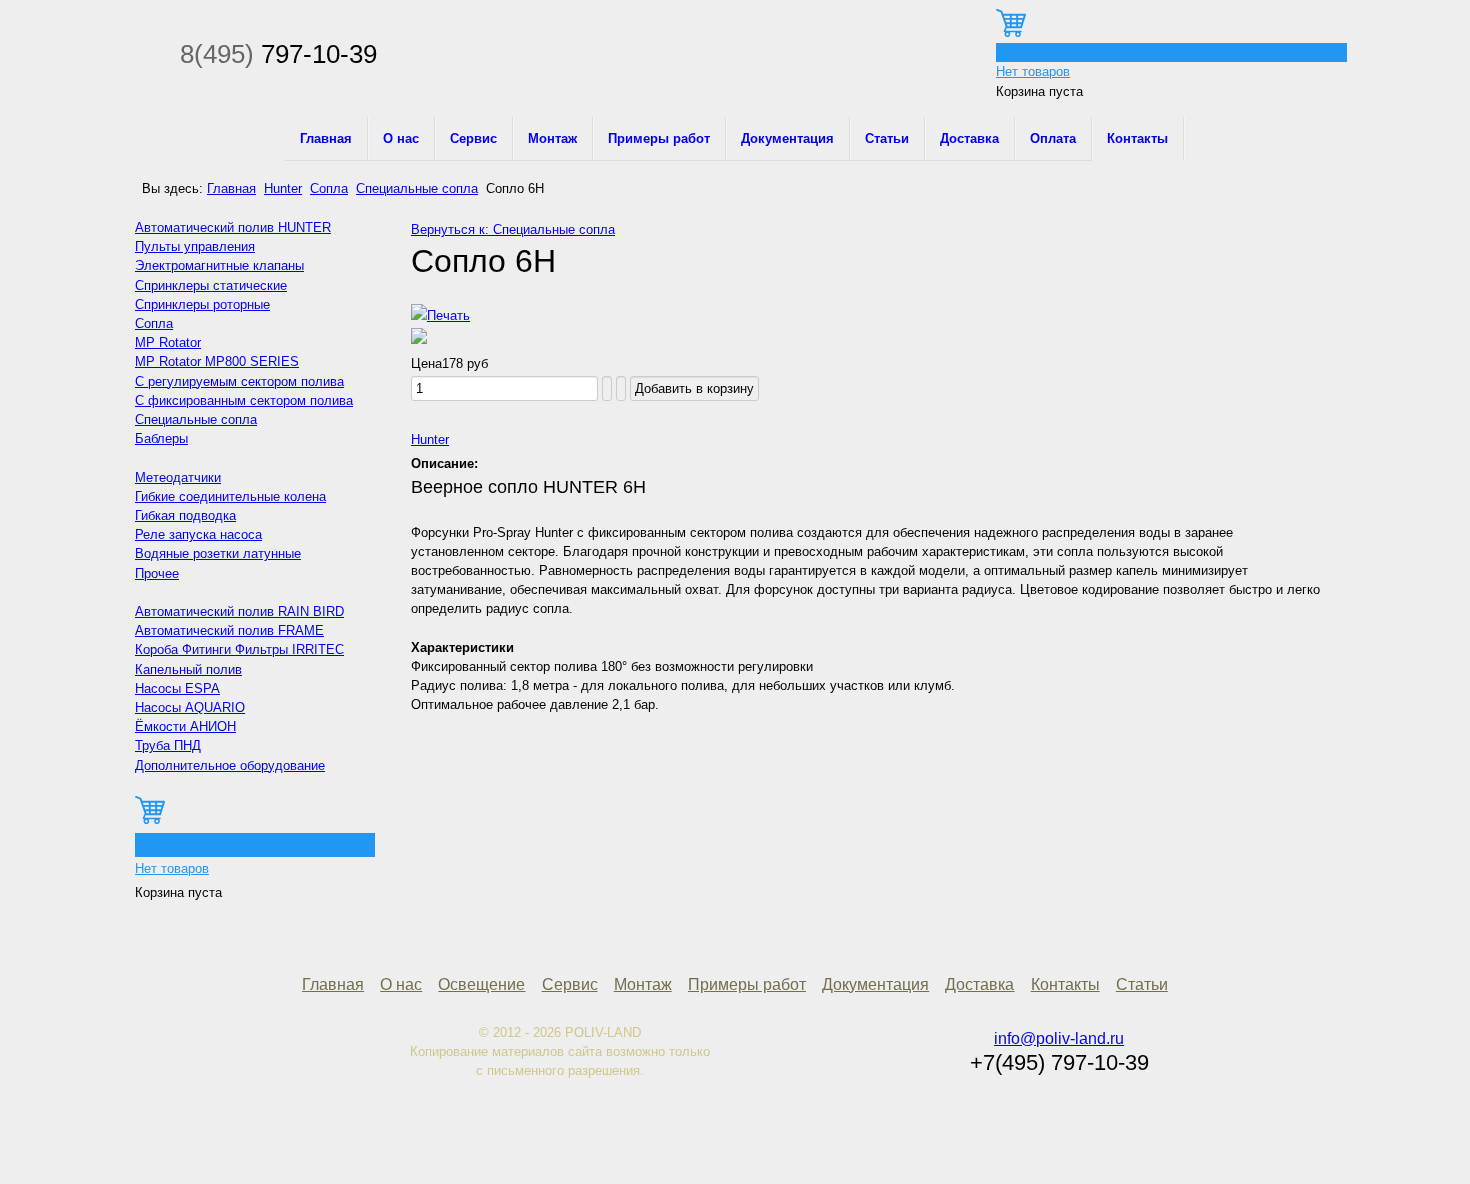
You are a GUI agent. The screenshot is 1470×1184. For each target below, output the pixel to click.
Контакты (1137, 138)
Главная (326, 138)
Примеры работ (659, 138)
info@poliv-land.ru (1059, 1038)
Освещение (481, 984)
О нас (401, 138)
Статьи (887, 138)
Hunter (283, 188)
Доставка (969, 138)
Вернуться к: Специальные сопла (513, 229)
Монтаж (552, 138)
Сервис (473, 138)
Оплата (1053, 138)
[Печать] (440, 315)
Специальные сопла (417, 188)
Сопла (329, 188)
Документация (787, 138)
